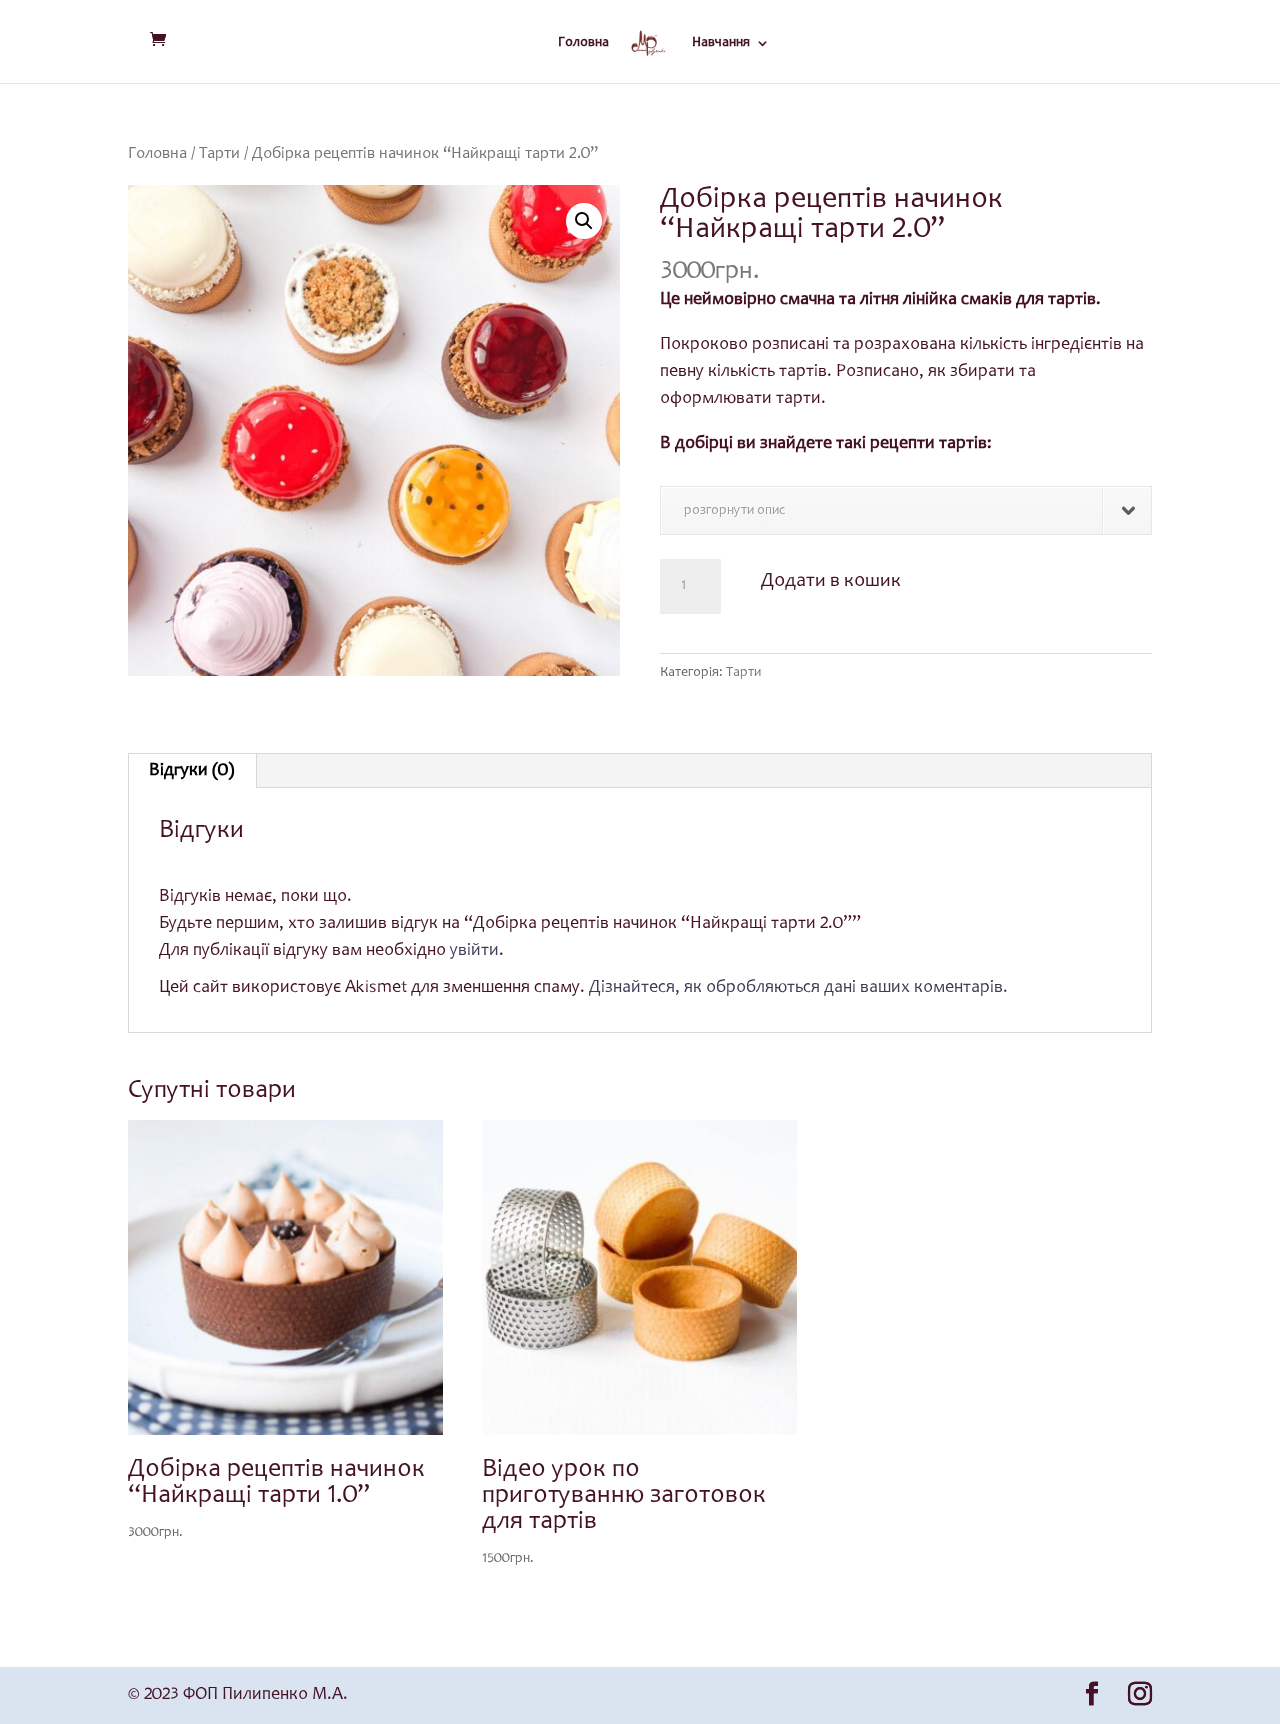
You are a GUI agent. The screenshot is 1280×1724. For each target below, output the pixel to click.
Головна (583, 43)
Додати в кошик (831, 582)
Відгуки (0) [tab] (191, 771)
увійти (474, 951)
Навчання (721, 43)
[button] (584, 221)
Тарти (219, 154)
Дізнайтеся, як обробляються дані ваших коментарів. (798, 988)
